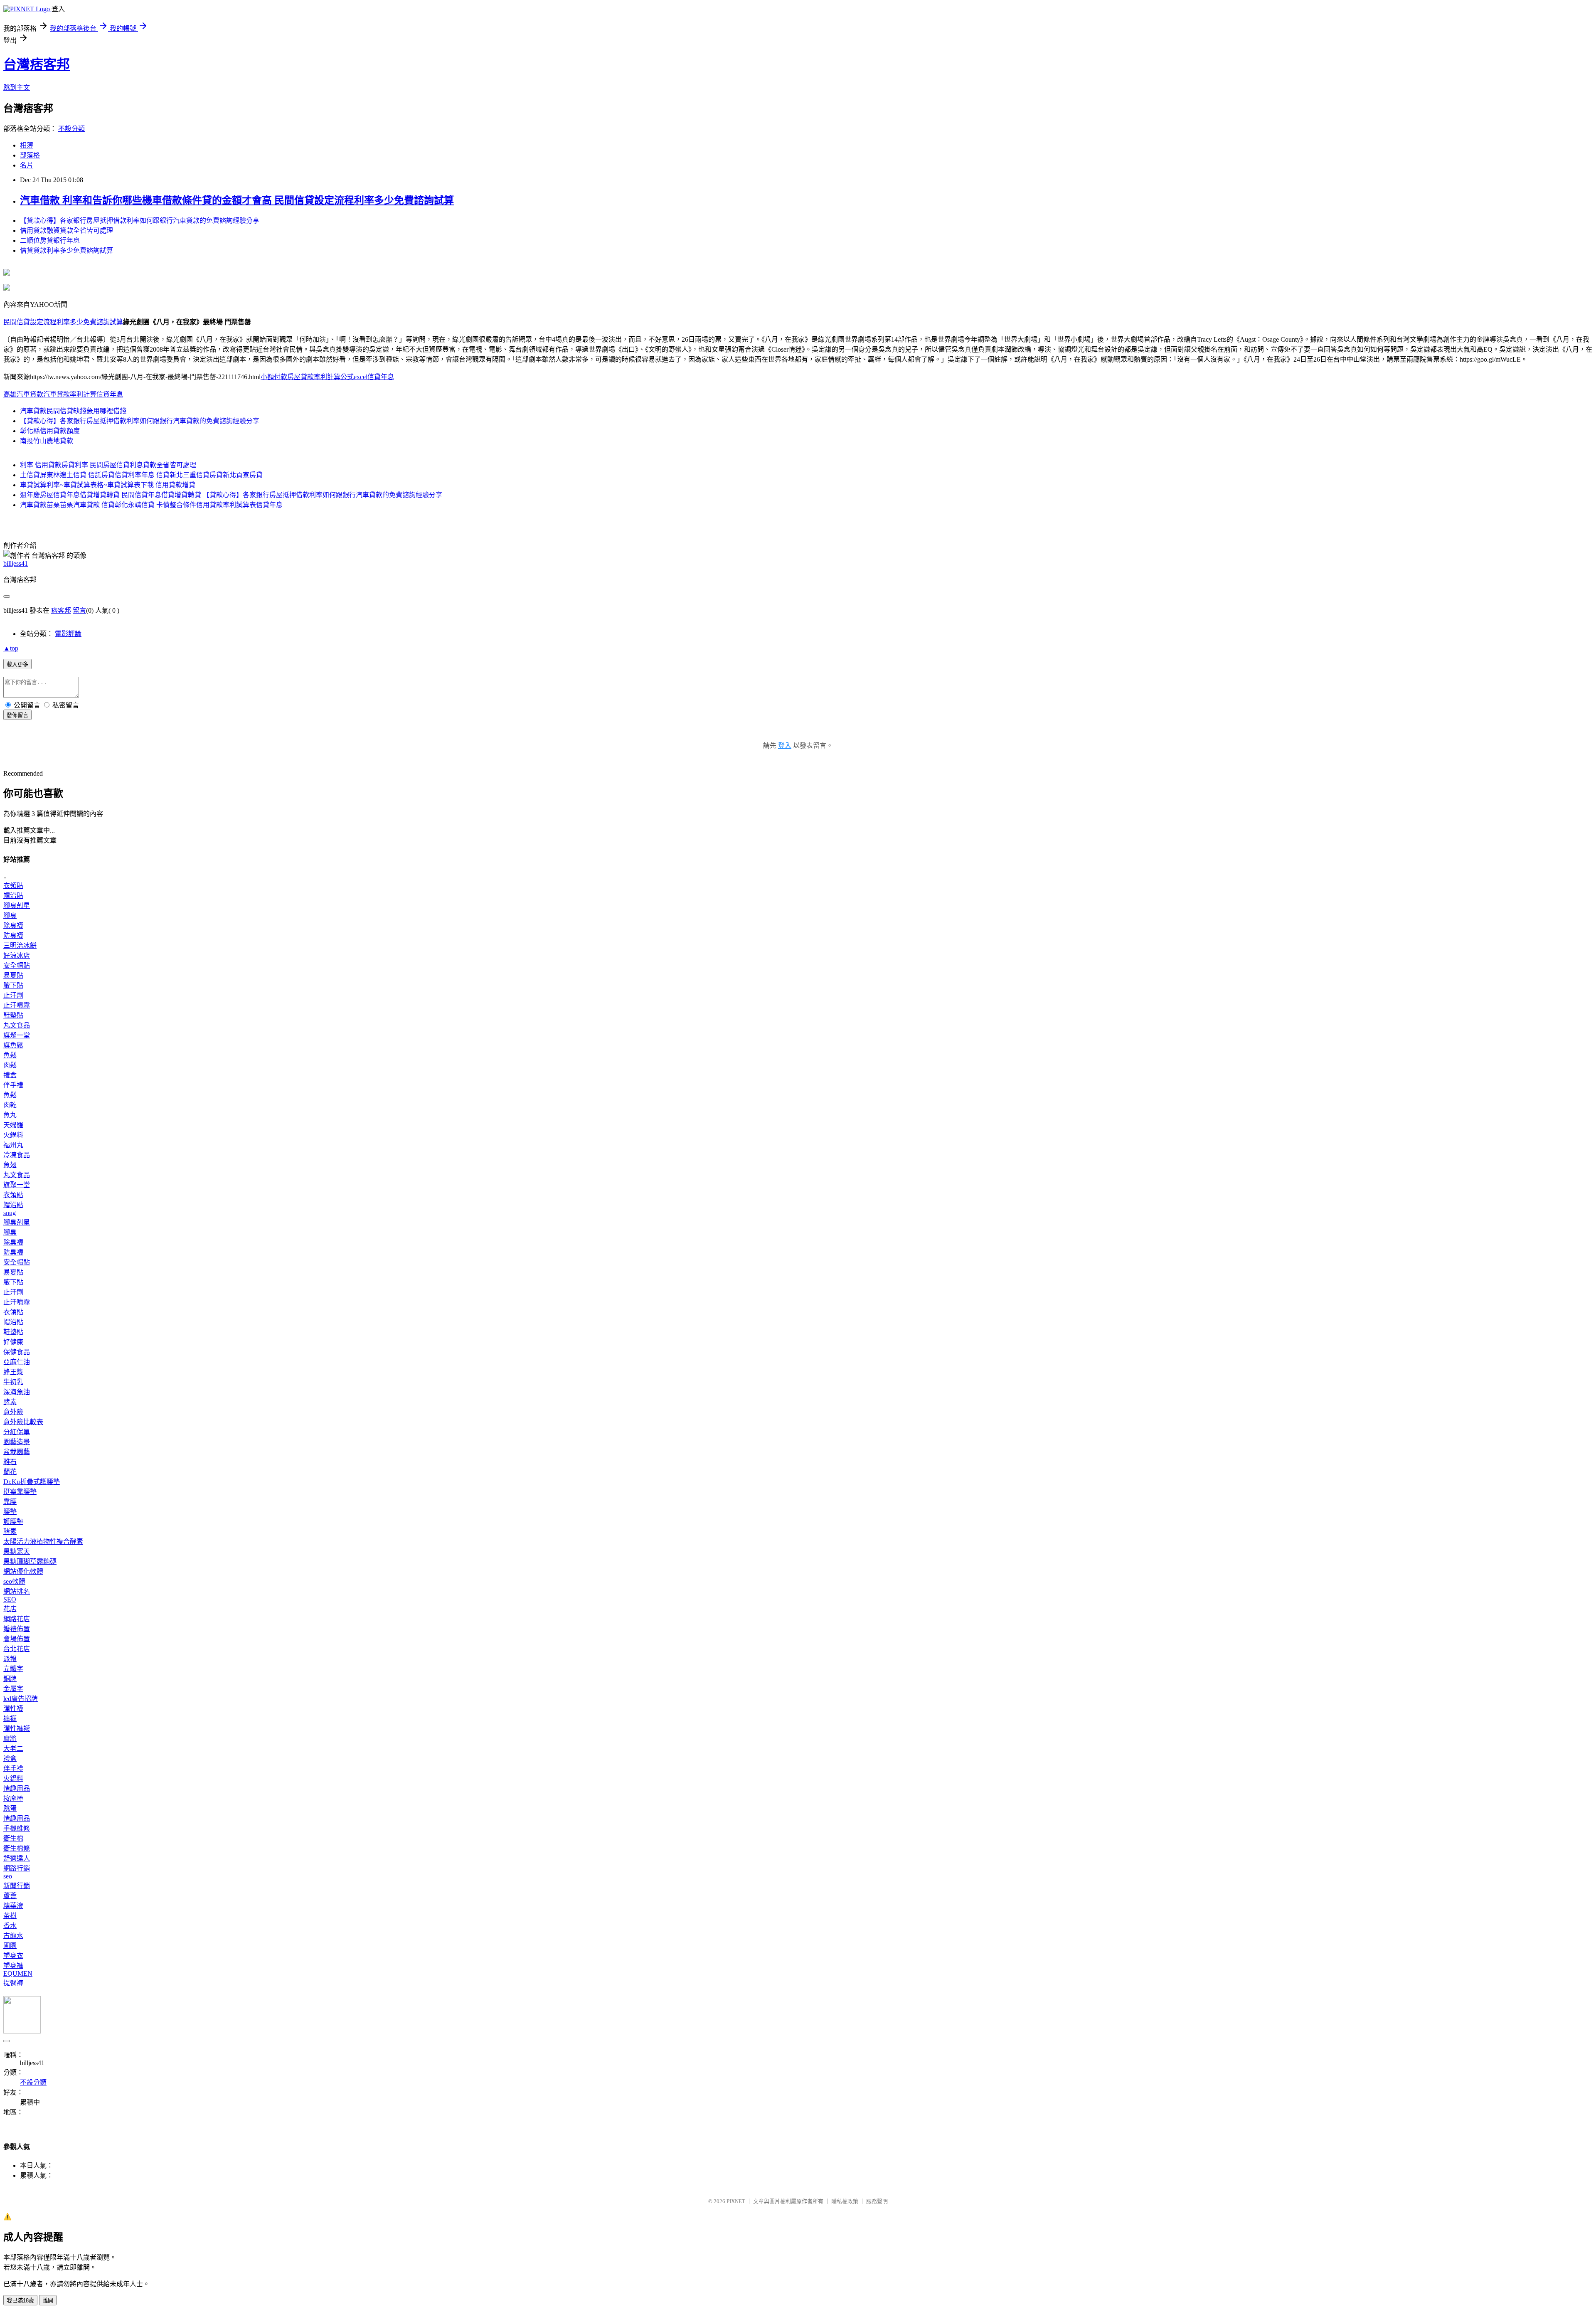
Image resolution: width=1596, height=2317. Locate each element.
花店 (10, 1609)
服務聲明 (877, 2201)
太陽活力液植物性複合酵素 (43, 1542)
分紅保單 (17, 1432)
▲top (11, 648)
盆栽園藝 (17, 1452)
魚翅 (10, 1165)
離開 (48, 2301)
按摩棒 (13, 1798)
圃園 (10, 1946)
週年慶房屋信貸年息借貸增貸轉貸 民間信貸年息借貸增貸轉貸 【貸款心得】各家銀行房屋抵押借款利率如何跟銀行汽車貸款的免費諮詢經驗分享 (231, 495)
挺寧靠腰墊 (20, 1492)
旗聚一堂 (17, 1035)
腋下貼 (13, 985)
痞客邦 (61, 610)
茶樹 (10, 1916)
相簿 (27, 145)
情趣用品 (17, 1788)
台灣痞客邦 (37, 64)
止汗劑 (13, 995)
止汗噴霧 (17, 1005)
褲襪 (10, 1719)
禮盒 (10, 1075)
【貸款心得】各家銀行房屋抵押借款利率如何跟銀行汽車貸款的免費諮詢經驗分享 (140, 221)
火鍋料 (13, 1135)
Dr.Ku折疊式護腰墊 (32, 1482)
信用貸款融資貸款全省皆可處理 (66, 230)
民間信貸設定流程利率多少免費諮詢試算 (63, 322)
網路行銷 (17, 1868)
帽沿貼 (13, 896)
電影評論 (68, 634)
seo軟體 (14, 1581)
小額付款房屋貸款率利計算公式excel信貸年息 (327, 377)
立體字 (13, 1669)
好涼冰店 (17, 955)
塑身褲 (13, 1966)
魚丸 (10, 1115)
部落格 (30, 155)
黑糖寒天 (17, 1552)
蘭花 (10, 1472)
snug (10, 1213)
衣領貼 (13, 886)
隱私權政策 (845, 2201)
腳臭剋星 (17, 906)
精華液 (13, 1906)
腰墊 (10, 1512)
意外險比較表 (23, 1422)
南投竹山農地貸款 (47, 441)
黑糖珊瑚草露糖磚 (30, 1562)
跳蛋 (10, 1808)
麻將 (10, 1739)
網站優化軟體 (23, 1571)
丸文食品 (17, 1025)
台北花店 (17, 1649)
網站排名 (17, 1591)
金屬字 (13, 1689)
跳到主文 (17, 88)
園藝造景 (17, 1442)
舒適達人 (17, 1858)
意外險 (13, 1412)
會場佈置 (17, 1639)
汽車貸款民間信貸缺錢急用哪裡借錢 (73, 411)
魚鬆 (10, 1055)
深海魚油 (17, 1392)
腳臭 (10, 916)
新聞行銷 (17, 1886)
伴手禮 (13, 1085)
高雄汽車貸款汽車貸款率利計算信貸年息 (63, 394)
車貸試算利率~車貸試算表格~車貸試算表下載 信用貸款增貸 (108, 485)
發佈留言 (17, 715)
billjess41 (16, 563)
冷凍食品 (17, 1155)
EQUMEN (18, 1973)
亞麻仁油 (17, 1362)
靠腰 (10, 1502)
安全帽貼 (17, 965)
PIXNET (736, 2201)
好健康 (13, 1342)
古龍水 (13, 1936)
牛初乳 (13, 1382)
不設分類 (71, 129)
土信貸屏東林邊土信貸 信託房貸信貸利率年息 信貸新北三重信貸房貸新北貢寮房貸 (141, 475)
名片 (27, 165)
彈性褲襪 (17, 1729)
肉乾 (10, 1105)
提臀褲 (13, 1983)
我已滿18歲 (20, 2301)
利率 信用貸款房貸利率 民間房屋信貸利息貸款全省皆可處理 (108, 465)
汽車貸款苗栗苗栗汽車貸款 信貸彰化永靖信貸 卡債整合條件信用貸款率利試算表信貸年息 (151, 505)
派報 (10, 1659)
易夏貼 (13, 975)
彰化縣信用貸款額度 (50, 431)
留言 (79, 610)
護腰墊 (13, 1522)
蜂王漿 (13, 1372)
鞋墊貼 (13, 1015)
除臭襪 (13, 926)
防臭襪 (13, 935)
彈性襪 (13, 1709)
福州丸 (13, 1145)
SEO (10, 1599)
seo (8, 1876)
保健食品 (17, 1352)
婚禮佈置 (17, 1629)
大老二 (13, 1749)
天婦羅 (13, 1125)
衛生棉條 (17, 1848)
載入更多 (17, 664)
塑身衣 (13, 1956)
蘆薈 (10, 1896)
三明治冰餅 (20, 945)
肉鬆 (10, 1065)
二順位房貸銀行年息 (50, 240)
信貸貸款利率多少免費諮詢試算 (66, 250)
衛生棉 (13, 1838)
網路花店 (17, 1619)
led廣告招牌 (21, 1699)
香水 (10, 1926)
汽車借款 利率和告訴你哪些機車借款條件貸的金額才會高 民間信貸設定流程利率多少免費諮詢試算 (237, 200)
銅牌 (10, 1679)
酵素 (10, 1402)
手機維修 (17, 1828)
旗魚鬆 (13, 1045)
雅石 (10, 1462)
